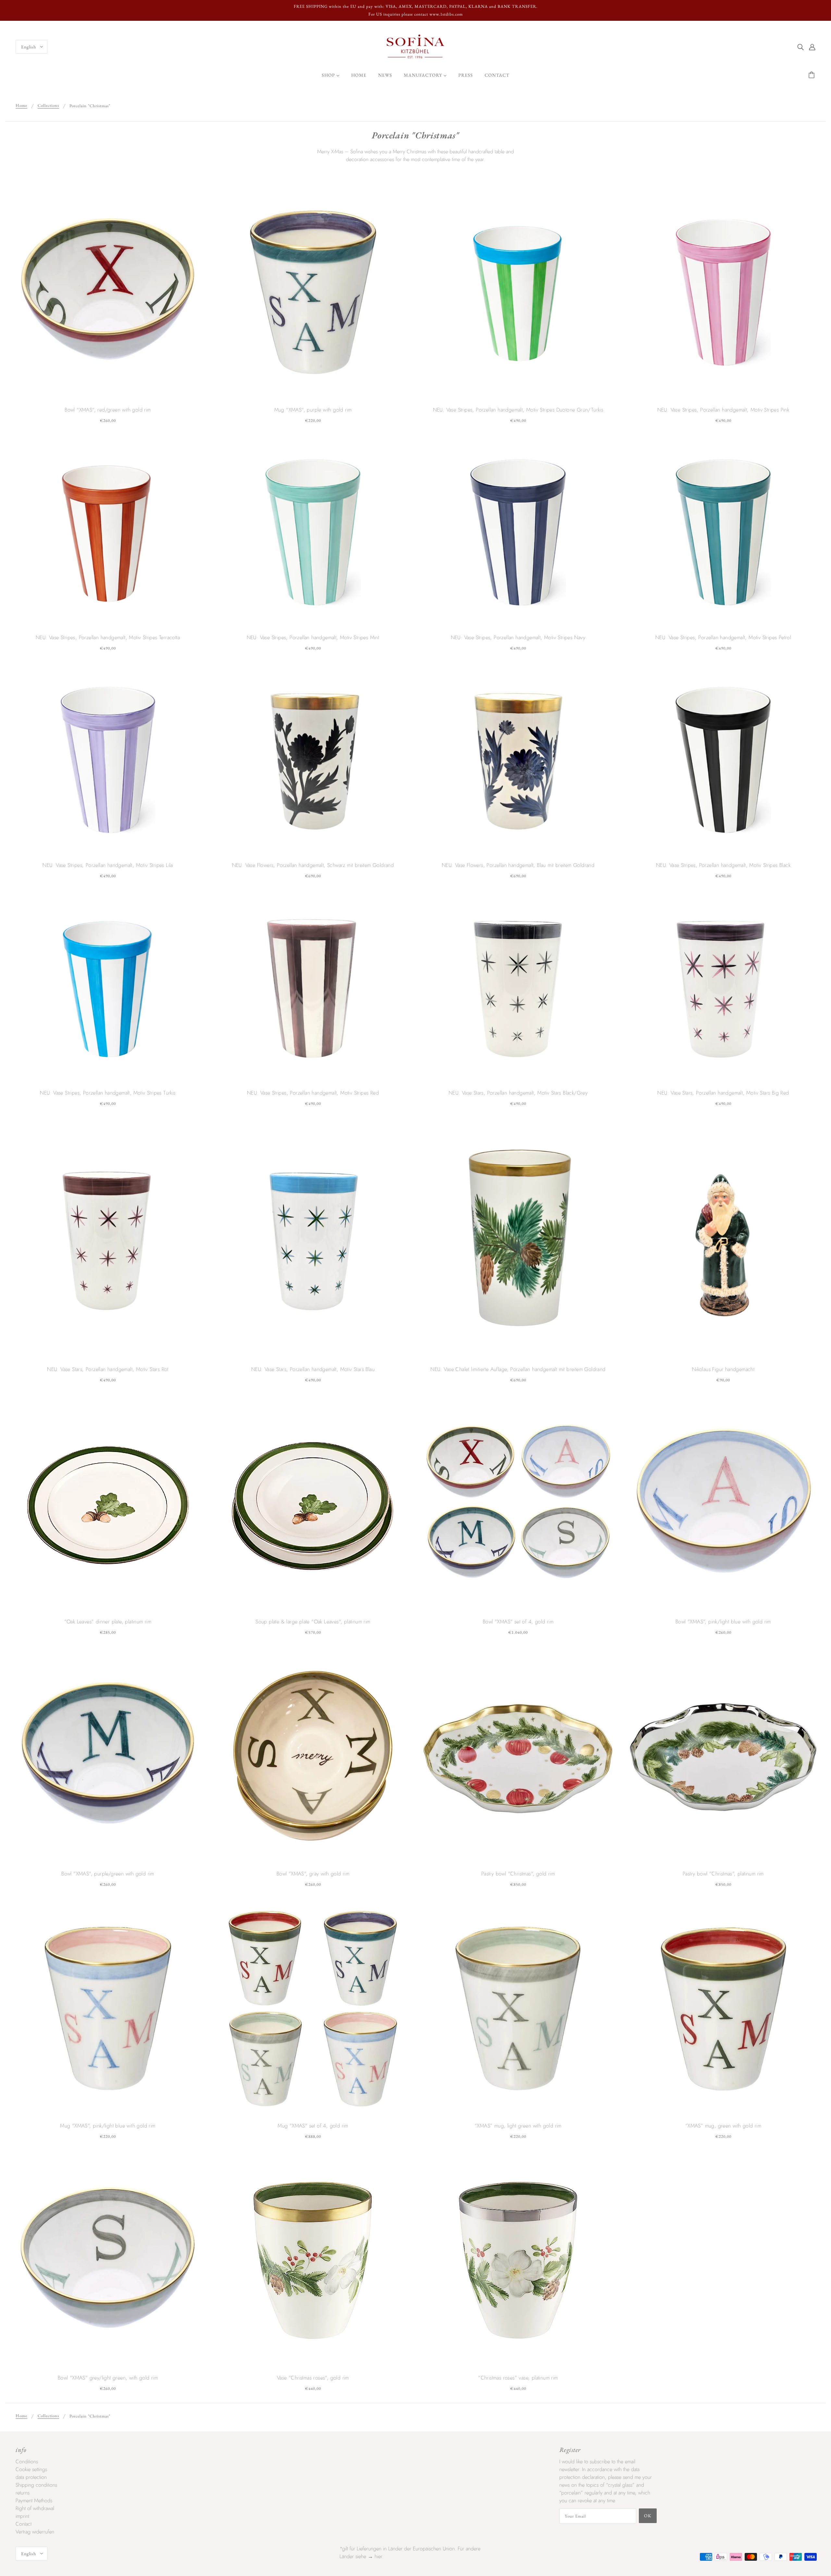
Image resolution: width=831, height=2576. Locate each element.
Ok (648, 2516)
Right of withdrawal (35, 2508)
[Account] (812, 47)
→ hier (375, 2556)
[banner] (416, 46)
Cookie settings (31, 2469)
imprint (22, 2516)
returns (23, 2493)
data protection (31, 2477)
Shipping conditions (36, 2485)
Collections (48, 106)
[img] (800, 47)
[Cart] (812, 75)
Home (21, 106)
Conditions (27, 2462)
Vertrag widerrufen (35, 2532)
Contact (24, 2524)
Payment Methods (34, 2500)
